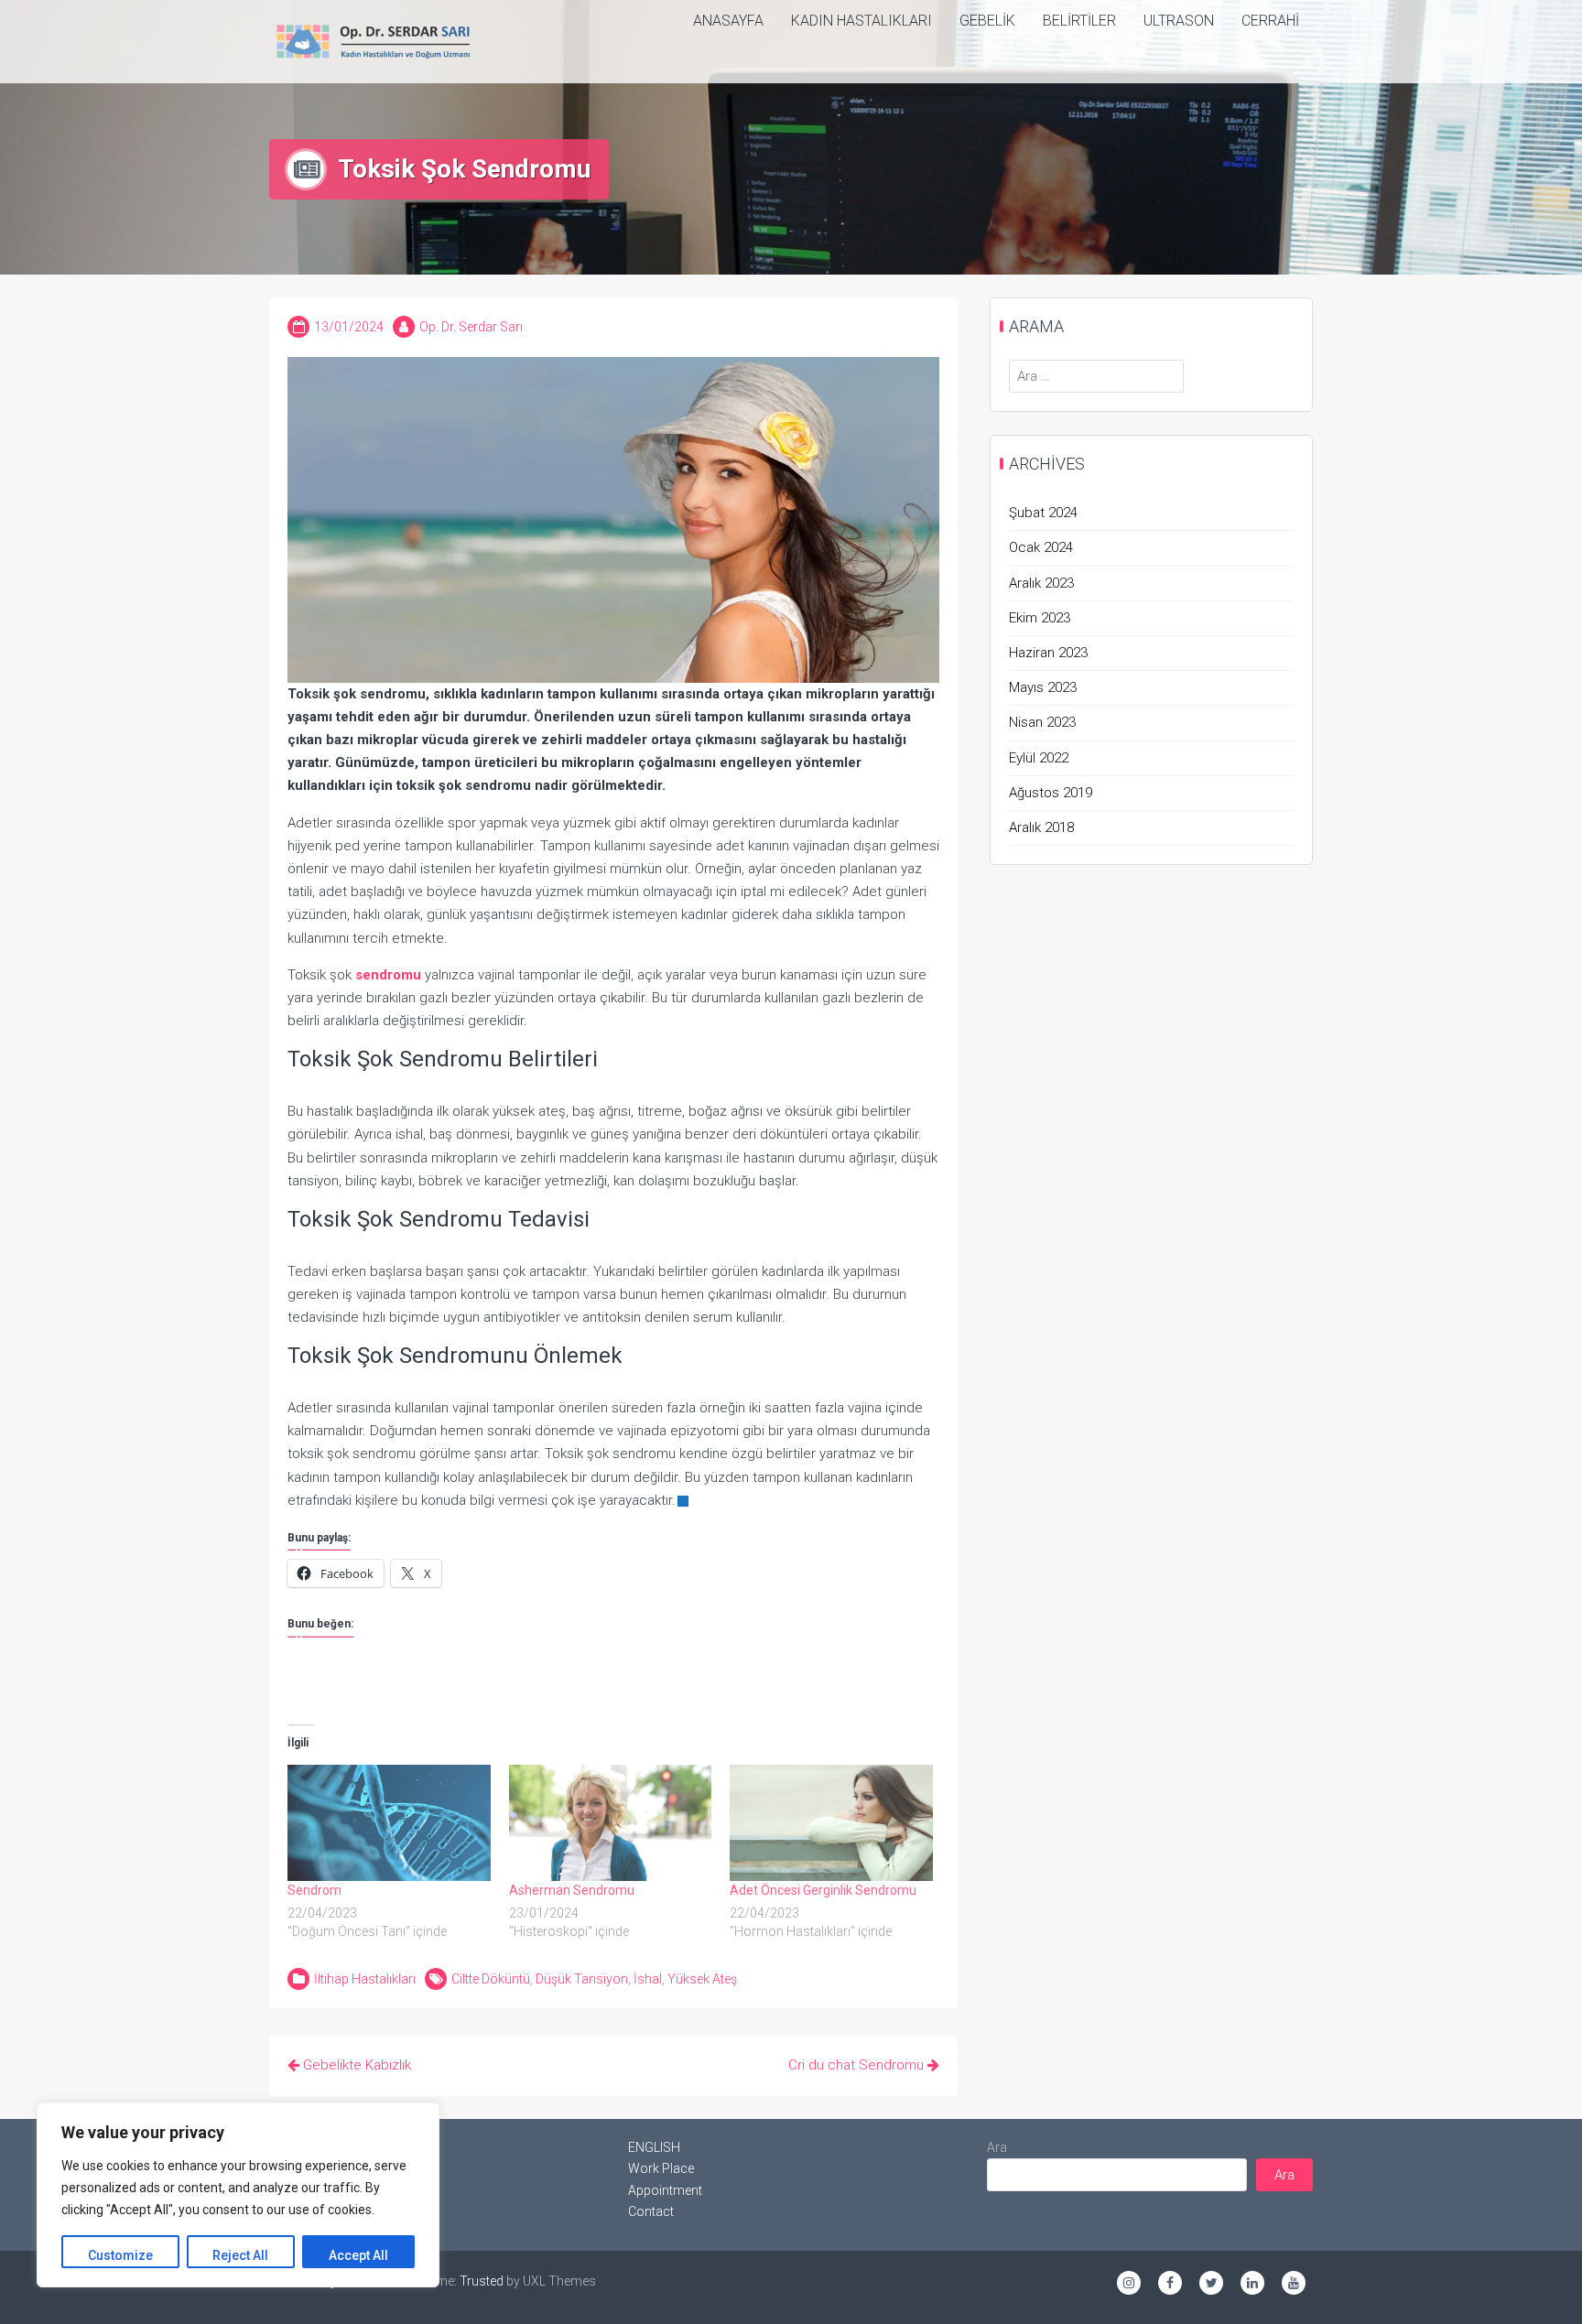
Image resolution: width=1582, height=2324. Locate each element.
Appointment (665, 2190)
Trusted (482, 2281)
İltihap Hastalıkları (365, 1979)
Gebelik (987, 21)
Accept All (358, 2255)
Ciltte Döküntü (491, 1979)
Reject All (240, 2255)
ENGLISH (654, 2147)
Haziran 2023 (1048, 653)
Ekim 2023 (1040, 618)
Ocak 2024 (1041, 547)
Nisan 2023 (1042, 722)
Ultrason (1179, 21)
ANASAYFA (728, 21)
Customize (120, 2255)
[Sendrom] (389, 1823)
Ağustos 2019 (1051, 793)
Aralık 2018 (1041, 827)
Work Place (661, 2168)
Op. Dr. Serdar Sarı (471, 327)
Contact (651, 2211)
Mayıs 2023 (1043, 687)
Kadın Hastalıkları (861, 21)
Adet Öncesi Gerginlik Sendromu (823, 1890)
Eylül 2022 (1039, 758)
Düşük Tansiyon (582, 1979)
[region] (238, 2195)
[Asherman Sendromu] (611, 1823)
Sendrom (314, 1890)
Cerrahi (1270, 21)
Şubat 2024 (1043, 513)
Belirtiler (1079, 21)
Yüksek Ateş (702, 1979)
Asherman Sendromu (572, 1890)
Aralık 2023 (1041, 583)
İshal (648, 1979)
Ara (997, 2147)
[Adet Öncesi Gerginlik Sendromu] (831, 1823)
